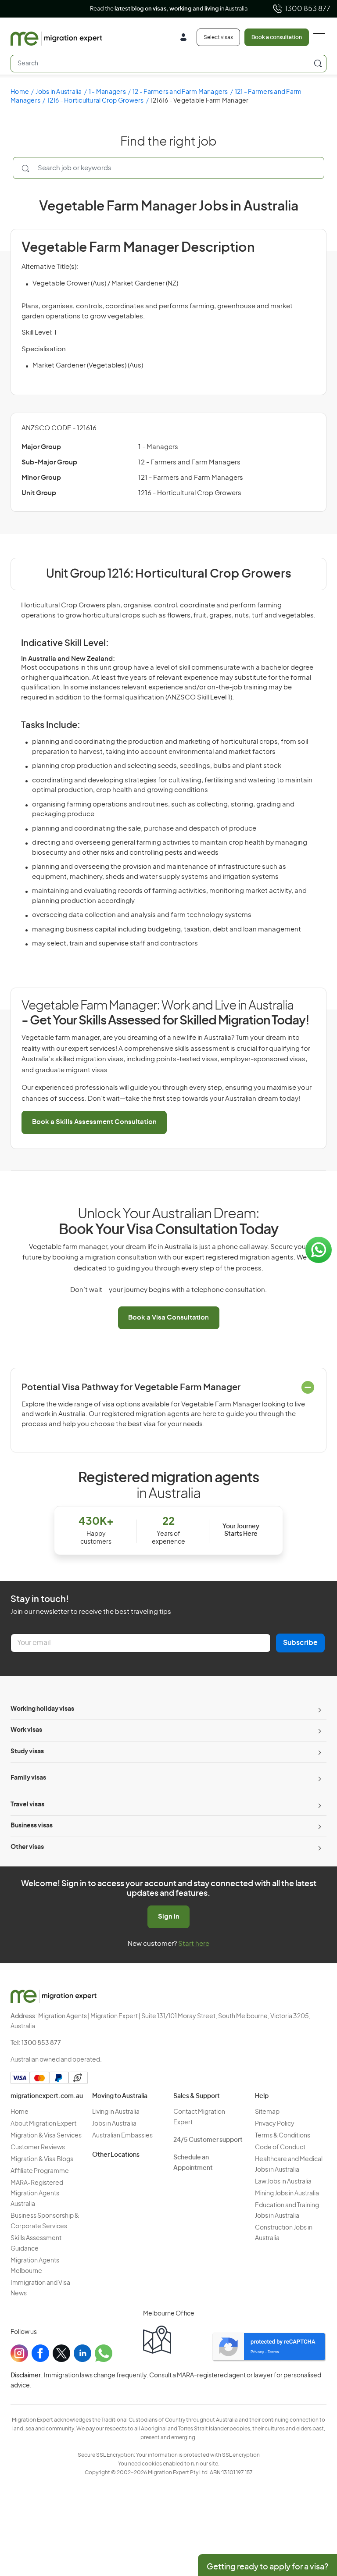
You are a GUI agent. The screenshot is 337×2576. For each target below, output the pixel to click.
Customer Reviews (38, 2148)
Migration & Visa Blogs (42, 2159)
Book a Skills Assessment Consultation (94, 1122)
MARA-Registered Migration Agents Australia (37, 2194)
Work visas (26, 1730)
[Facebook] (40, 2353)
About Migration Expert (43, 2124)
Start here (194, 1944)
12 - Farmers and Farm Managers (180, 92)
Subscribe (300, 1643)
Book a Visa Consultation (168, 1318)
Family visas (28, 1778)
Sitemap (267, 2112)
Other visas (27, 1847)
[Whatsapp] (104, 2353)
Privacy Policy (275, 2124)
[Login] (187, 38)
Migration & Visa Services (46, 2136)
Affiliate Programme (40, 2171)
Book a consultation (277, 37)
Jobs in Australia (59, 92)
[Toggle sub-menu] (319, 1709)
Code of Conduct (280, 2148)
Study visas (27, 1752)
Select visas (218, 37)
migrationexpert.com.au (47, 2096)
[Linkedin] (82, 2353)
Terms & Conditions (283, 2136)
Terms (273, 2352)
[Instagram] (19, 2353)
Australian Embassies (122, 2136)
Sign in (169, 1917)
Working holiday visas (42, 1709)
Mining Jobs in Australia (287, 2194)
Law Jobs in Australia (283, 2182)
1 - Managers (107, 92)
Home (20, 92)
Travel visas (27, 1805)
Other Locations (116, 2155)
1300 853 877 (308, 9)
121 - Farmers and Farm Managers (191, 478)
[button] (313, 2517)
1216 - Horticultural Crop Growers (95, 101)
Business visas (32, 1826)
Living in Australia (116, 2112)
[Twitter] (61, 2353)
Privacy (257, 2352)
